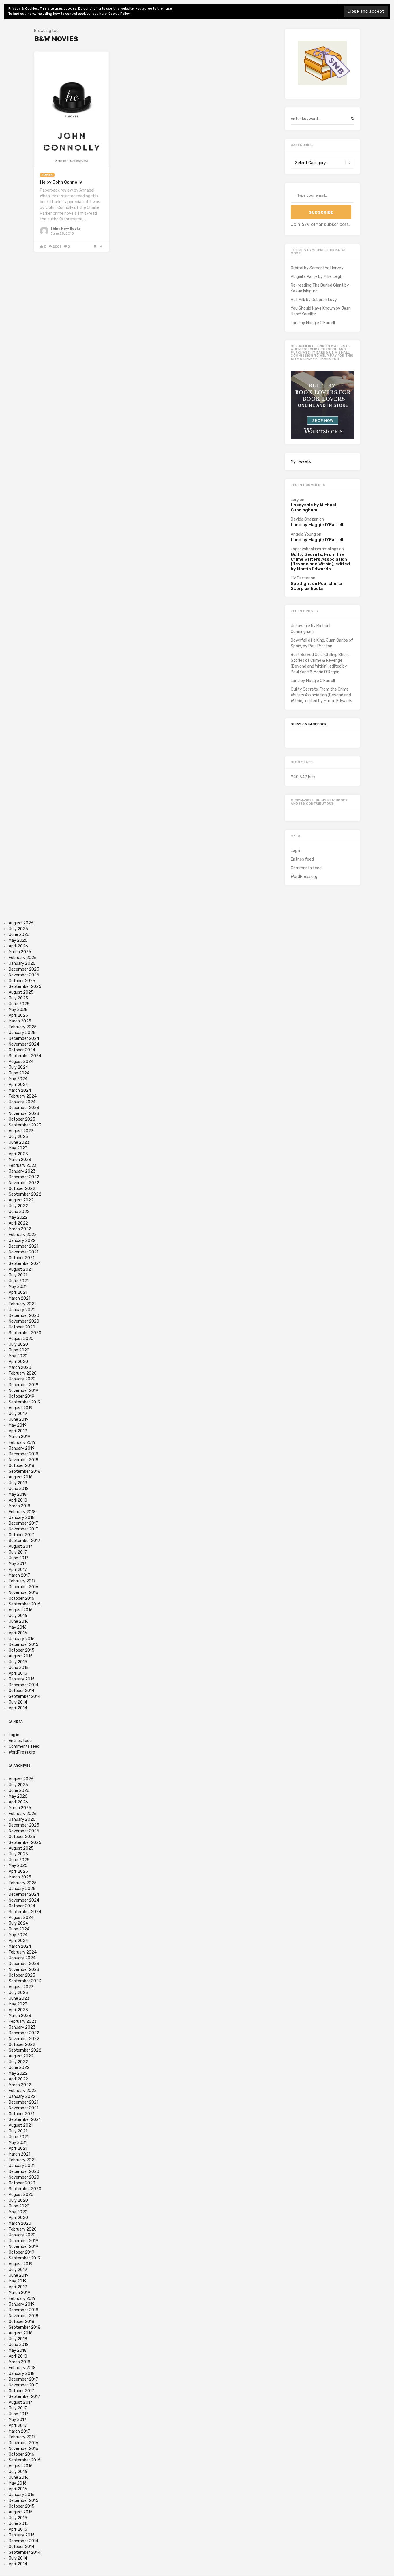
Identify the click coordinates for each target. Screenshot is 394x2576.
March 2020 (20, 1368)
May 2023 (18, 1148)
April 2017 (18, 1570)
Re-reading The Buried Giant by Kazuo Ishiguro (320, 288)
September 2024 (25, 1056)
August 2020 (21, 1339)
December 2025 (24, 969)
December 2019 (24, 1385)
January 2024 (22, 1102)
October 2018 (21, 1466)
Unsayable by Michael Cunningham (313, 507)
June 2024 (19, 1073)
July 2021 (18, 1275)
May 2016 (18, 1627)
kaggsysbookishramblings (315, 549)
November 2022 (24, 1183)
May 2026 (18, 940)
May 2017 (17, 1564)
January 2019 (22, 1448)
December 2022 (24, 1177)
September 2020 (25, 1333)
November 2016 (24, 1593)
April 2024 (18, 1085)
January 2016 (22, 1639)
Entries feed (302, 859)
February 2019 (22, 1443)
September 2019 (25, 1402)
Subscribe (321, 212)
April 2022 (18, 1223)
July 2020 (18, 1344)
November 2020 (24, 1321)
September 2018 (25, 1471)
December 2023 (24, 1108)
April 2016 (18, 1633)
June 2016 (19, 1621)
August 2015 (21, 1656)
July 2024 (18, 1067)
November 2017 (23, 1529)
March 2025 (20, 1021)
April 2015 (18, 1673)
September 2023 (25, 1125)
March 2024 (20, 1090)
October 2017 (21, 1535)
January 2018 (22, 1518)
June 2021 (19, 1281)
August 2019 (21, 1408)
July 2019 (18, 1414)
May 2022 (18, 1217)
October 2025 (22, 981)
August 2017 (20, 1546)
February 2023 (23, 1165)
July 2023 (18, 1137)
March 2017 (19, 1575)
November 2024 (24, 1044)
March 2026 (20, 952)
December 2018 (24, 1454)
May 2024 (18, 1079)
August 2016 (21, 1610)
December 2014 (24, 1685)
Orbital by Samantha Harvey (317, 268)
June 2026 (19, 935)
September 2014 (25, 1697)
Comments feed (306, 868)
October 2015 (21, 1650)
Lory (295, 500)
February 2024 (23, 1096)
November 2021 (24, 1252)
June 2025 (19, 1004)
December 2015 (24, 1645)
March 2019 (19, 1437)
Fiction (47, 175)
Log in (296, 851)
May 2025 (18, 1010)
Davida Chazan (305, 519)
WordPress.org (304, 877)
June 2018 (19, 1489)
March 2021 (19, 1298)
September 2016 (25, 1604)
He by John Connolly (61, 182)
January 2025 (22, 1033)
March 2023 (20, 1160)
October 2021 (21, 1258)
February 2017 (22, 1581)
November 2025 (24, 975)
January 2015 (22, 1679)
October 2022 (22, 1189)
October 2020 (22, 1327)
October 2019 (21, 1396)
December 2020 (24, 1316)
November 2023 (24, 1114)
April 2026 (18, 946)
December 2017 (23, 1523)
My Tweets (301, 462)
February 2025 (23, 1027)
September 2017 (24, 1541)
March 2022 (20, 1229)
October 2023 (22, 1119)
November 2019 (24, 1391)
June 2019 (19, 1419)
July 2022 (18, 1206)
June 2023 (19, 1142)
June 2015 (19, 1668)
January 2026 (22, 963)
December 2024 (24, 1039)
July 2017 (18, 1552)
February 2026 (23, 958)
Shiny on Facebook (309, 724)
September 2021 (25, 1264)
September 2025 (25, 987)
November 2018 (24, 1460)
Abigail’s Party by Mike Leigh (317, 277)
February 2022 (23, 1235)
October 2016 (21, 1598)
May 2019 (18, 1425)
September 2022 (25, 1194)
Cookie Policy (119, 14)
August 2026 (21, 923)
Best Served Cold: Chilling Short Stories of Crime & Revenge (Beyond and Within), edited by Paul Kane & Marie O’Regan (320, 663)
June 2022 (19, 1212)
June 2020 (19, 1350)
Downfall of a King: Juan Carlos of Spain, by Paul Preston (322, 643)
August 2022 (21, 1200)
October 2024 (22, 1050)
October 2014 (21, 1691)
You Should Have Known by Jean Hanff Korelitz (321, 311)
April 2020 (18, 1362)
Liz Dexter (300, 578)
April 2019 (18, 1431)
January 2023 (22, 1171)
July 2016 (18, 1616)
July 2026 (18, 929)
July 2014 (18, 1702)
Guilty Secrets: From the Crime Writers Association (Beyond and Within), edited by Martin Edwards (320, 562)
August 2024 (21, 1062)
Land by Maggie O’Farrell (313, 323)
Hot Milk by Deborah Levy (314, 300)
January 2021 (22, 1310)
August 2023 (21, 1131)
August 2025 (21, 992)
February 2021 (22, 1304)
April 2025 (18, 1015)
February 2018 (22, 1512)
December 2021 (24, 1246)
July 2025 (18, 998)
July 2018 (18, 1483)
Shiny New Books (66, 229)
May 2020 (18, 1356)
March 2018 (19, 1506)
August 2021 (21, 1269)
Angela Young (303, 534)
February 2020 (23, 1373)
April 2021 (18, 1292)
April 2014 (18, 1708)
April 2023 (18, 1154)
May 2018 (18, 1494)
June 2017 (18, 1558)
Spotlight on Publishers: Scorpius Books (316, 586)
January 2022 (22, 1241)
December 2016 (24, 1587)
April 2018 (18, 1500)
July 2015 (18, 1662)
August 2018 (21, 1477)
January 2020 (22, 1379)
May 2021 (18, 1287)
